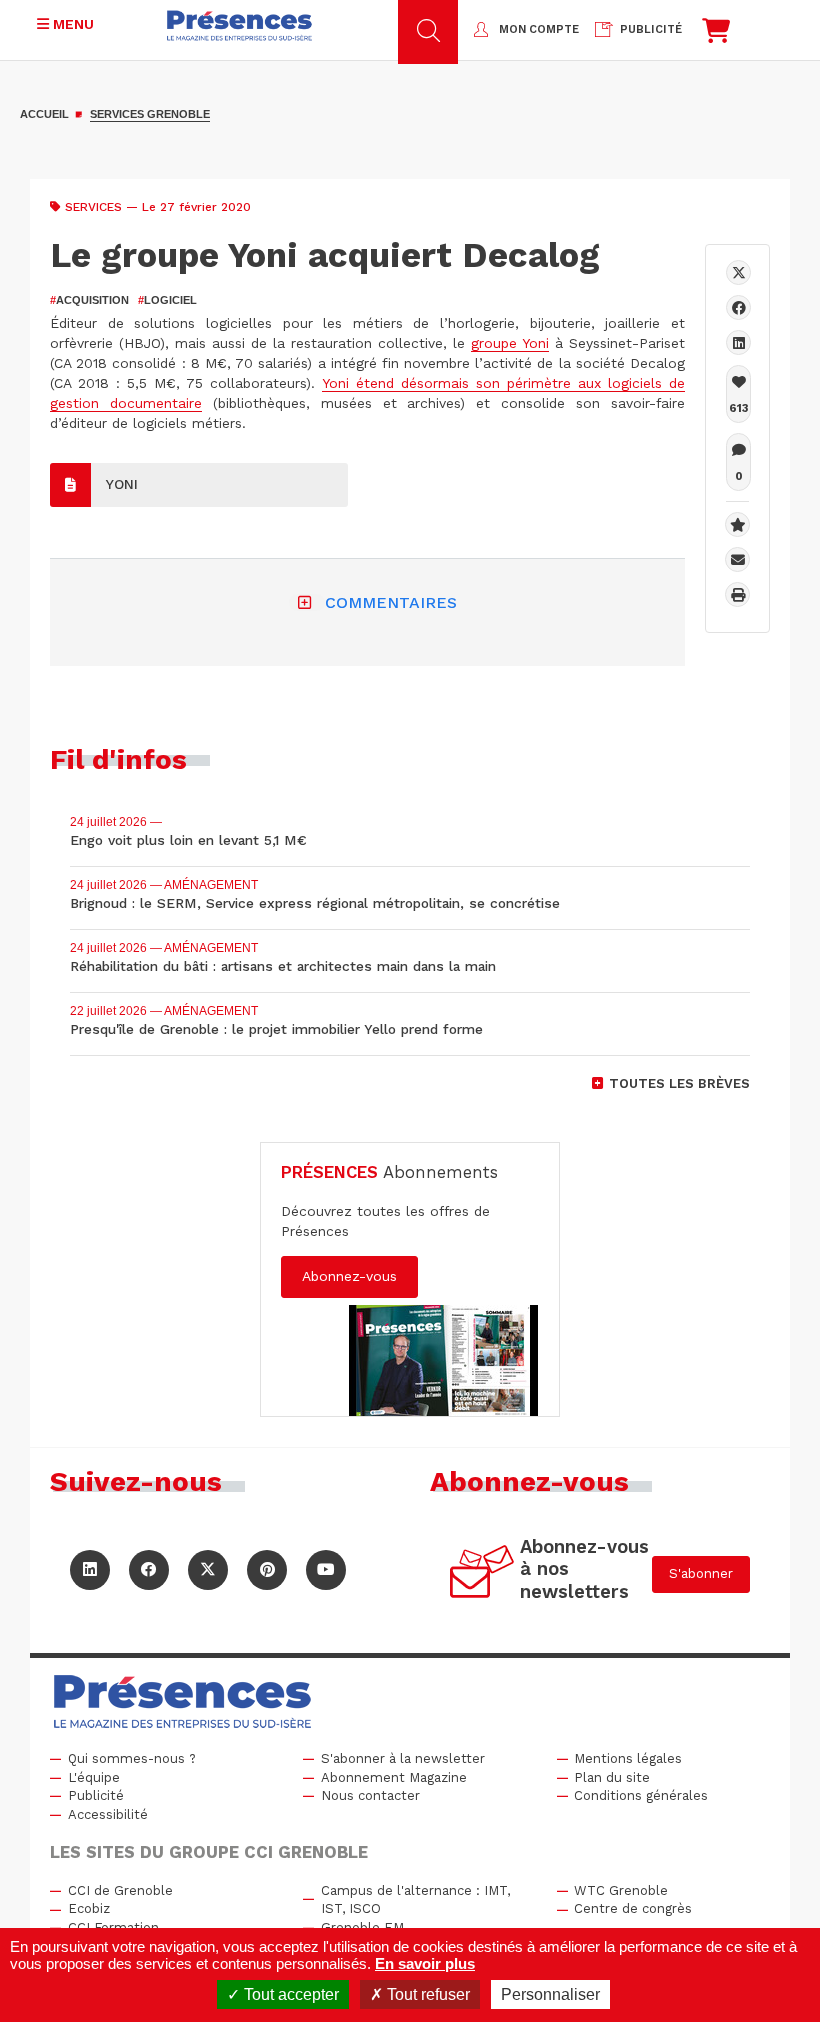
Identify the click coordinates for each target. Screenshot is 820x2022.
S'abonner (701, 1573)
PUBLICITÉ (651, 29)
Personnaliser (550, 1994)
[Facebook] (738, 307)
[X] (738, 272)
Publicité (96, 1795)
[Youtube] (326, 1570)
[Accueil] (239, 25)
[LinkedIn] (90, 1570)
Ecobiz (89, 1908)
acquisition (89, 300)
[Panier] (716, 35)
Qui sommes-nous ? (132, 1758)
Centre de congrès (633, 1908)
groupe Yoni (510, 343)
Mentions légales (628, 1758)
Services (93, 207)
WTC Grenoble (621, 1890)
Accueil (44, 114)
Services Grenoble (150, 114)
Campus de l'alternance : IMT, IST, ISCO (415, 1900)
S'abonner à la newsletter (403, 1758)
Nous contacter (370, 1795)
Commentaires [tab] (391, 602)
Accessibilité (108, 1814)
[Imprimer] (737, 594)
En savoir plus (425, 1963)
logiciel (167, 300)
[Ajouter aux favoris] (737, 524)
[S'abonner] (482, 1574)
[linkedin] (738, 342)
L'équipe (94, 1777)
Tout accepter (289, 1994)
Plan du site (612, 1777)
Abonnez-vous (349, 1276)
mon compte (539, 29)
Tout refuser (426, 1994)
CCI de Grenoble (120, 1890)
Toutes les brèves (679, 1083)
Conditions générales (641, 1795)
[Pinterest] (267, 1570)
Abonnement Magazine (394, 1777)
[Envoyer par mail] (737, 559)
